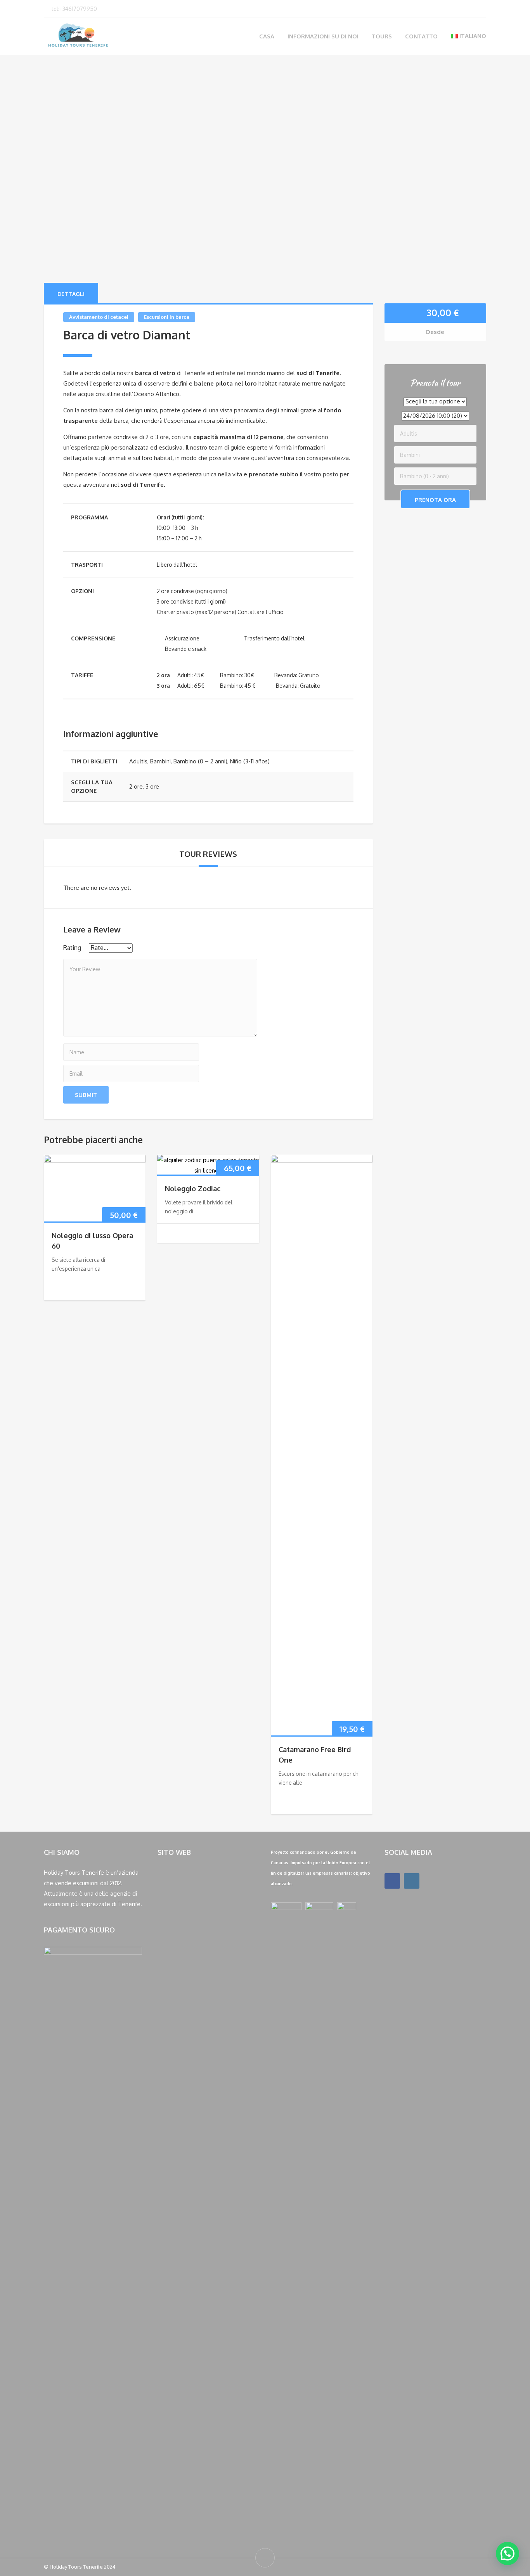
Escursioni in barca (167, 317)
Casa (267, 36)
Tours (382, 36)
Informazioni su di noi (323, 36)
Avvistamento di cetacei (99, 317)
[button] (507, 2554)
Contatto (421, 36)
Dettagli (71, 294)
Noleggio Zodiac (193, 1189)
